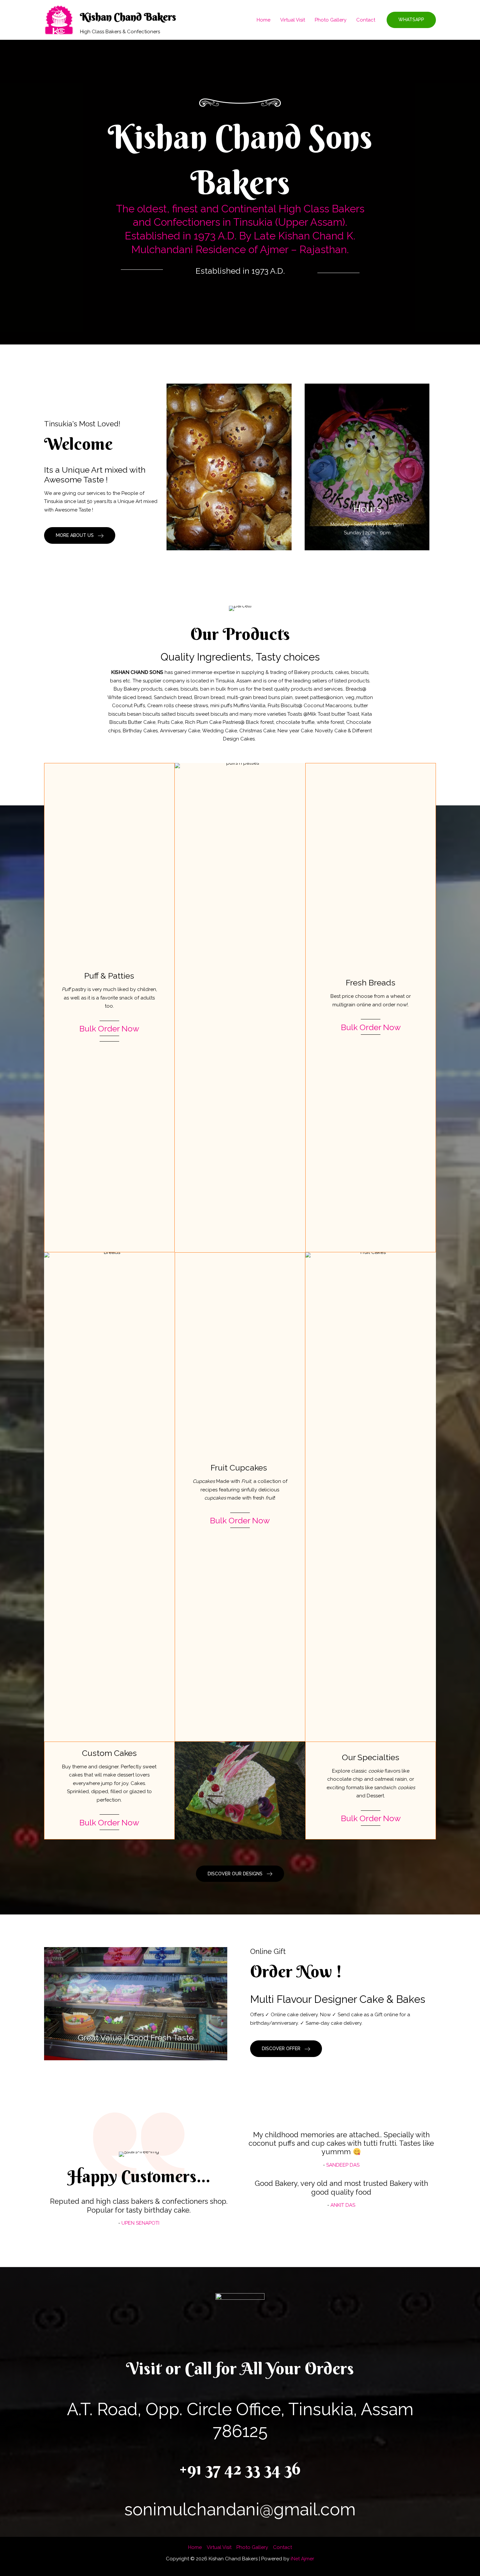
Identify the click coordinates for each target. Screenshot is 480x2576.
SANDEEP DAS (343, 2165)
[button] (411, 20)
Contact (366, 20)
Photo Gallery (331, 20)
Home (264, 20)
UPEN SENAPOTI (140, 2223)
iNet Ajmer (302, 2559)
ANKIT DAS (343, 2205)
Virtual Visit (293, 20)
